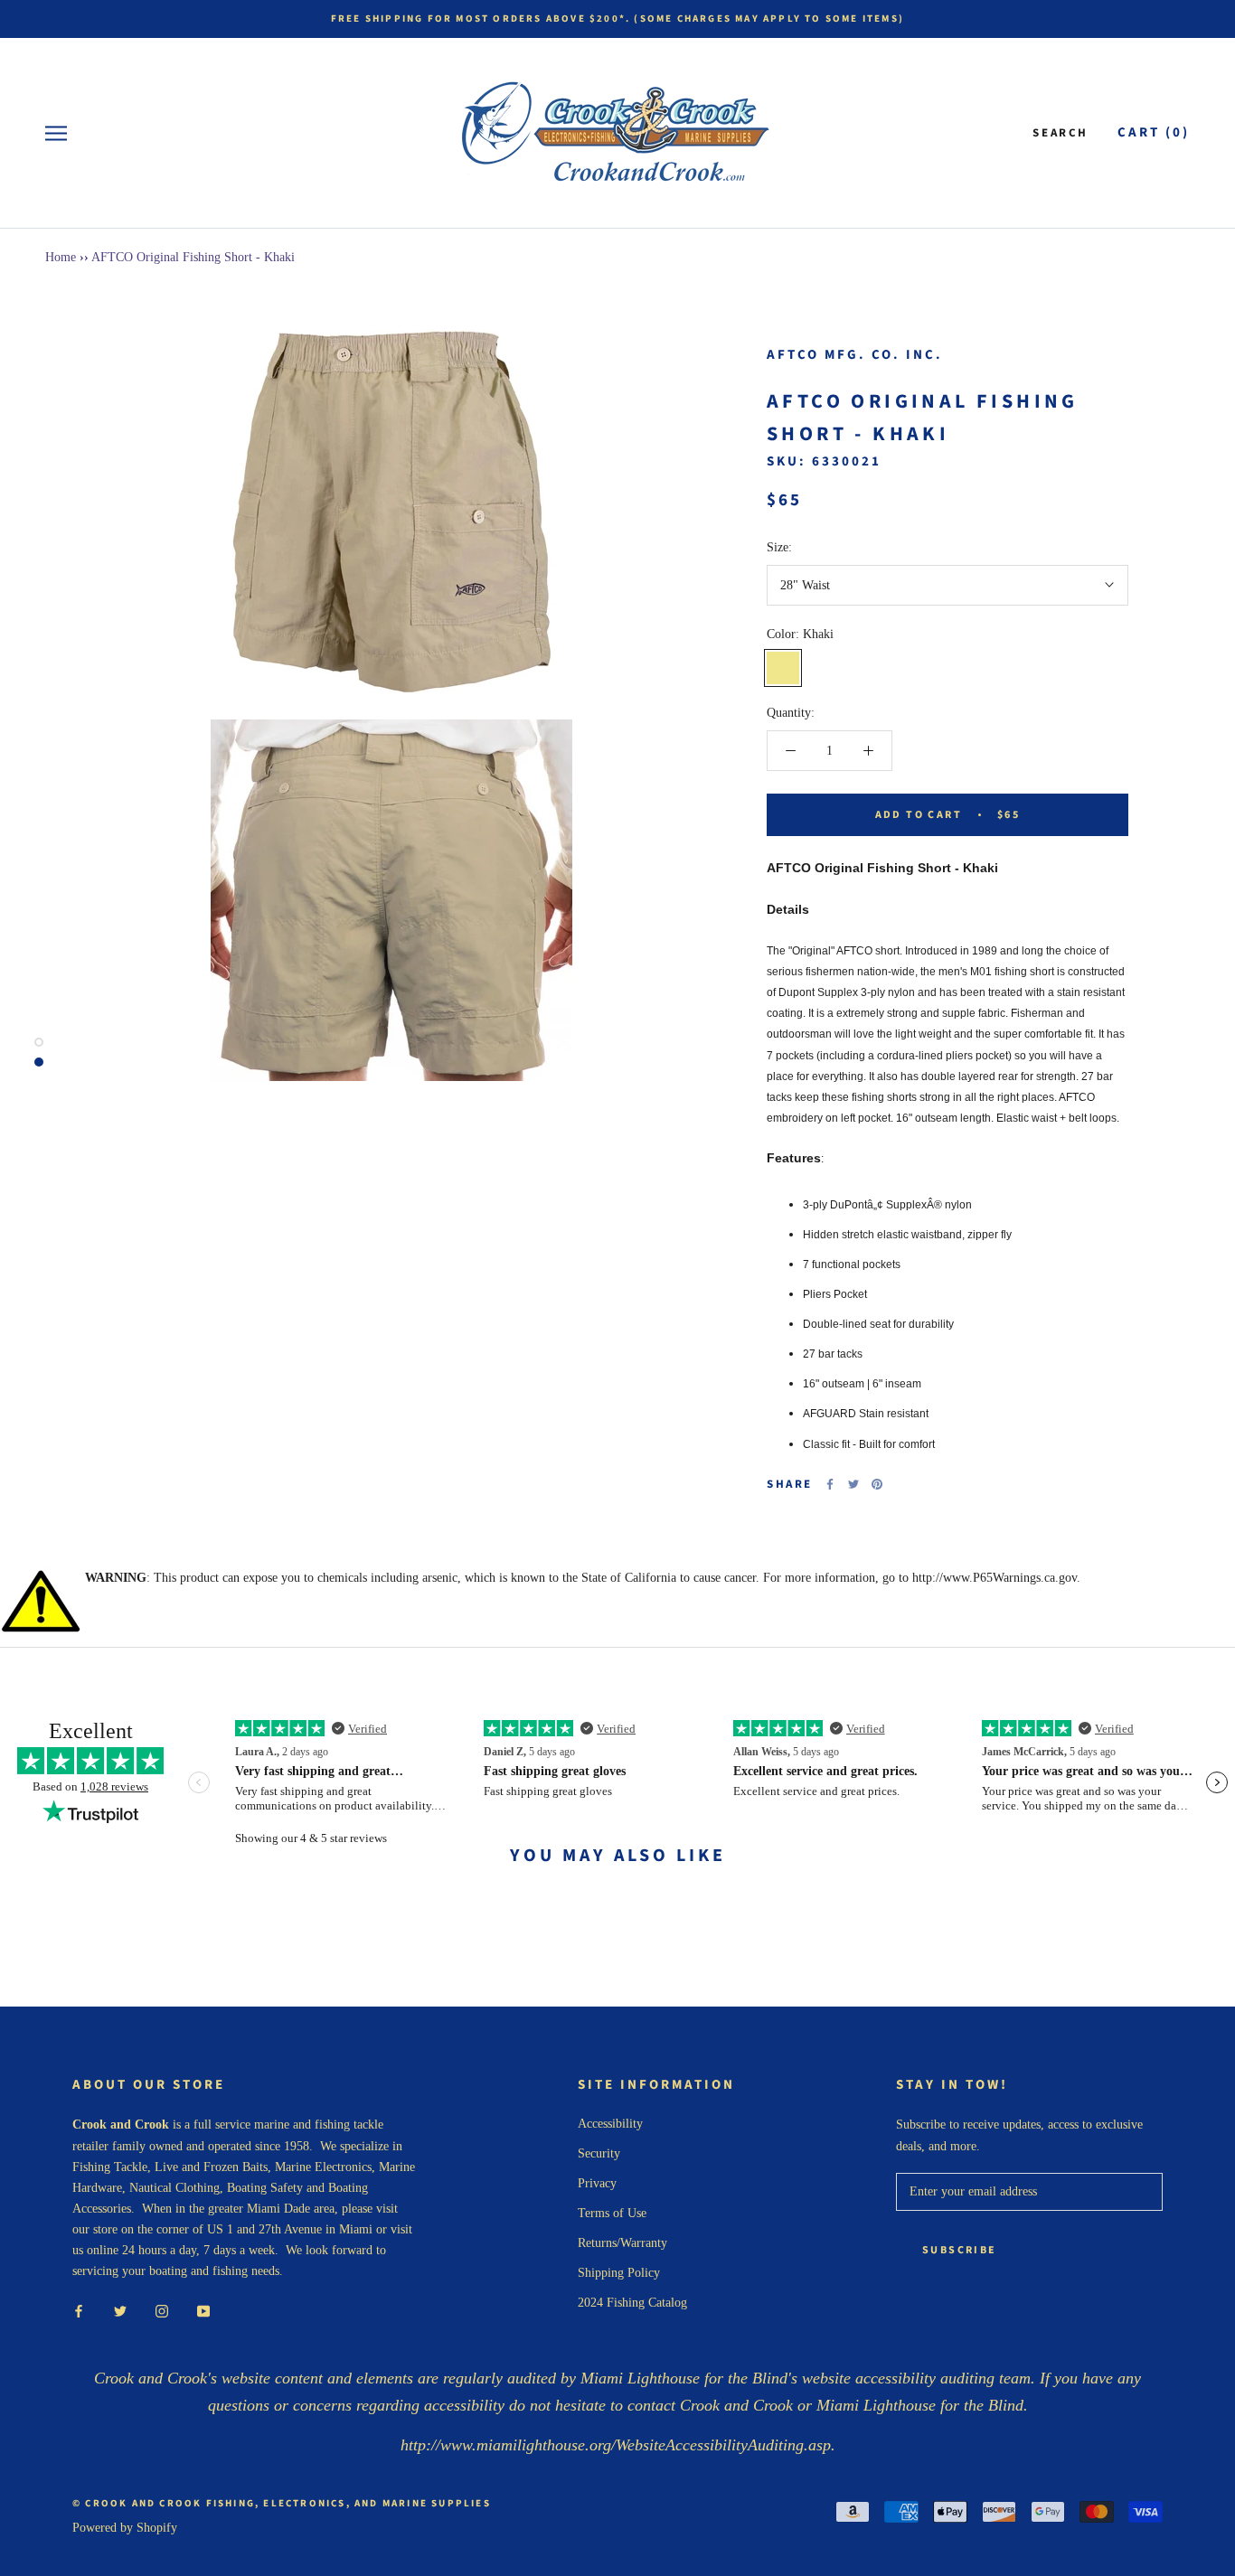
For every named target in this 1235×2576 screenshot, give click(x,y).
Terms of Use (612, 2213)
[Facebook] (830, 1484)
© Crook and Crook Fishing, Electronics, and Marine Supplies (282, 2503)
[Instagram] (162, 2310)
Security (599, 2153)
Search (1061, 133)
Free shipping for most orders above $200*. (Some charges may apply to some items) (617, 19)
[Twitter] (853, 1484)
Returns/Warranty (622, 2243)
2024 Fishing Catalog (632, 2303)
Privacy (597, 2183)
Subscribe (960, 2250)
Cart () (1154, 132)
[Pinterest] (877, 1484)
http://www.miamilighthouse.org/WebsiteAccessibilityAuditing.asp (616, 2445)
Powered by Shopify (125, 2528)
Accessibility (610, 2124)
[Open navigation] (56, 133)
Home (61, 257)
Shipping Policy (619, 2273)
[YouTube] (203, 2310)
